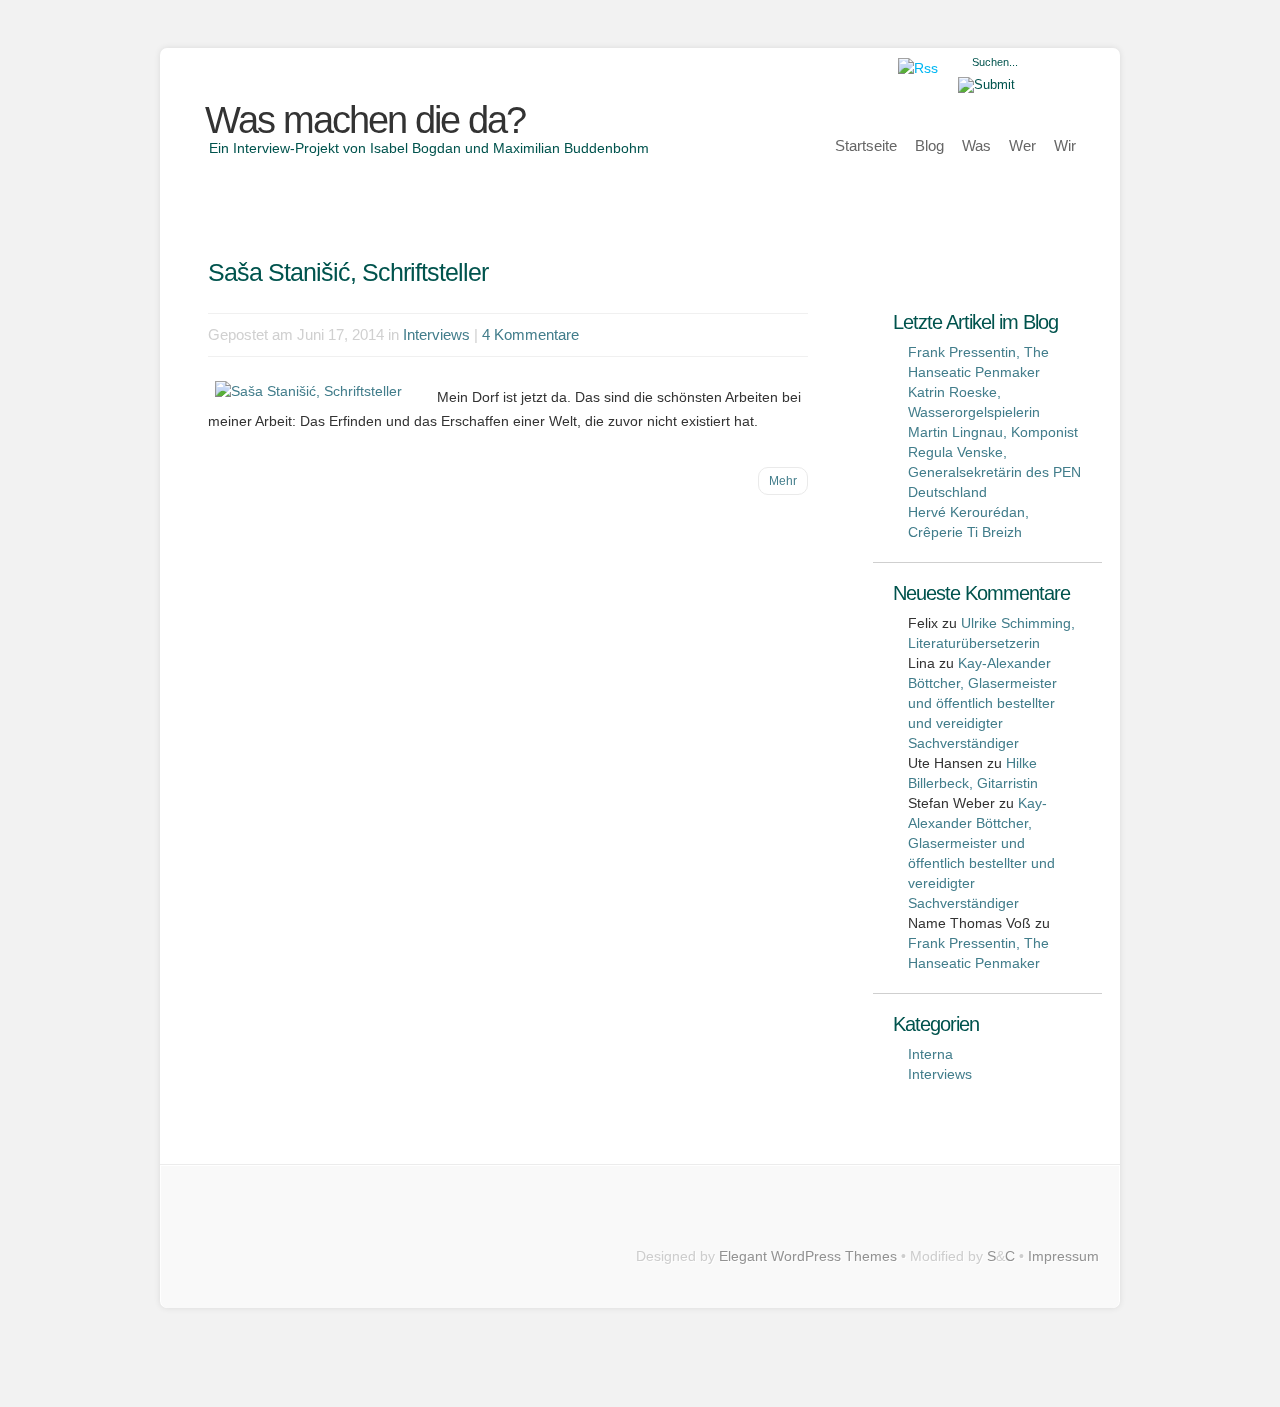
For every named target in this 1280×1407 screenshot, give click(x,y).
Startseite (866, 145)
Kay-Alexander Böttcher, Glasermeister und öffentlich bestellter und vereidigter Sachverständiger (982, 703)
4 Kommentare (530, 334)
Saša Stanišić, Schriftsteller (348, 272)
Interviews (436, 334)
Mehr (783, 481)
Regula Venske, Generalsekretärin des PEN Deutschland (994, 472)
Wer (1022, 145)
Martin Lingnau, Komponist (993, 432)
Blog (929, 145)
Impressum (1063, 1256)
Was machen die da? (365, 120)
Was (976, 145)
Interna (930, 1054)
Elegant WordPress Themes (808, 1256)
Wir (1065, 145)
